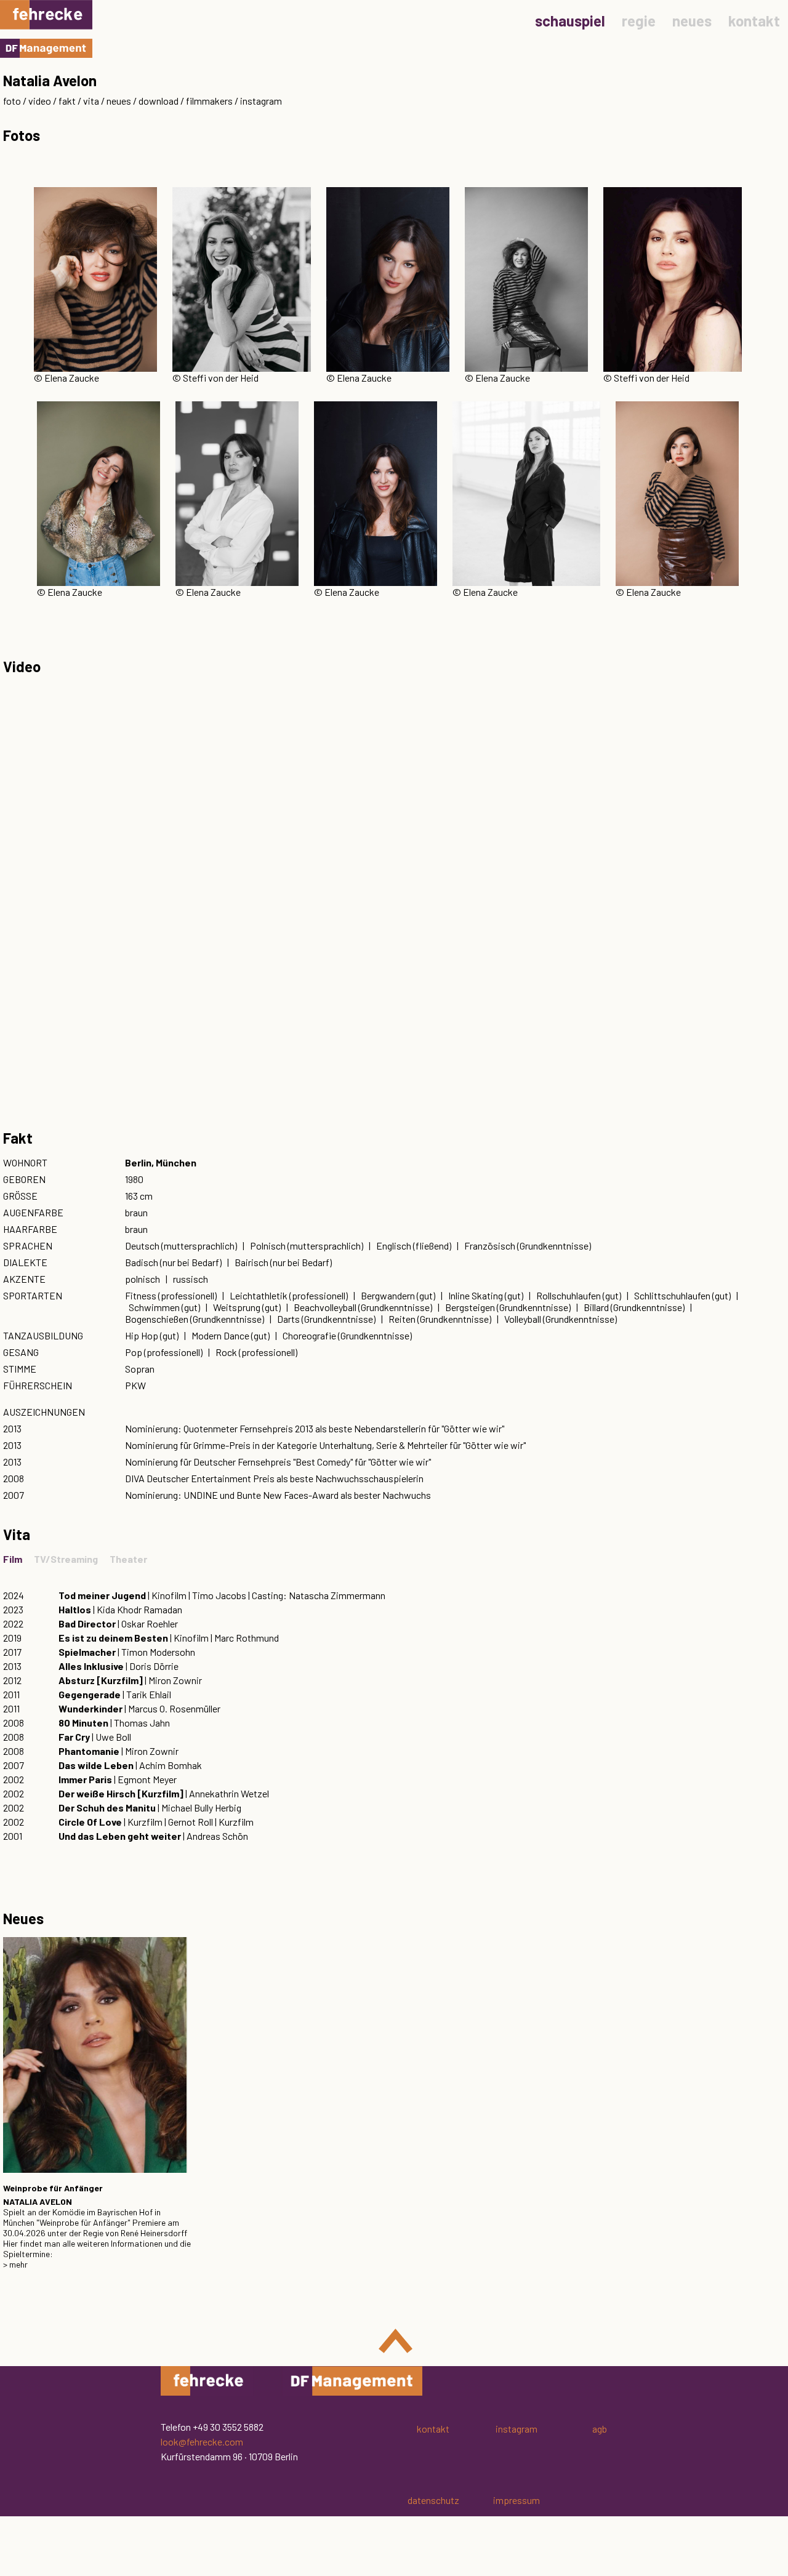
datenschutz (433, 2500)
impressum (517, 2500)
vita (91, 101)
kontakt (754, 21)
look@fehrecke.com (202, 2442)
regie (639, 21)
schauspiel (570, 21)
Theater (128, 1559)
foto (12, 101)
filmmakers (209, 101)
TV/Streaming (66, 1559)
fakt (67, 101)
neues (692, 21)
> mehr (15, 2264)
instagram (261, 101)
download (159, 101)
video (40, 101)
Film (13, 1559)
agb (600, 2429)
